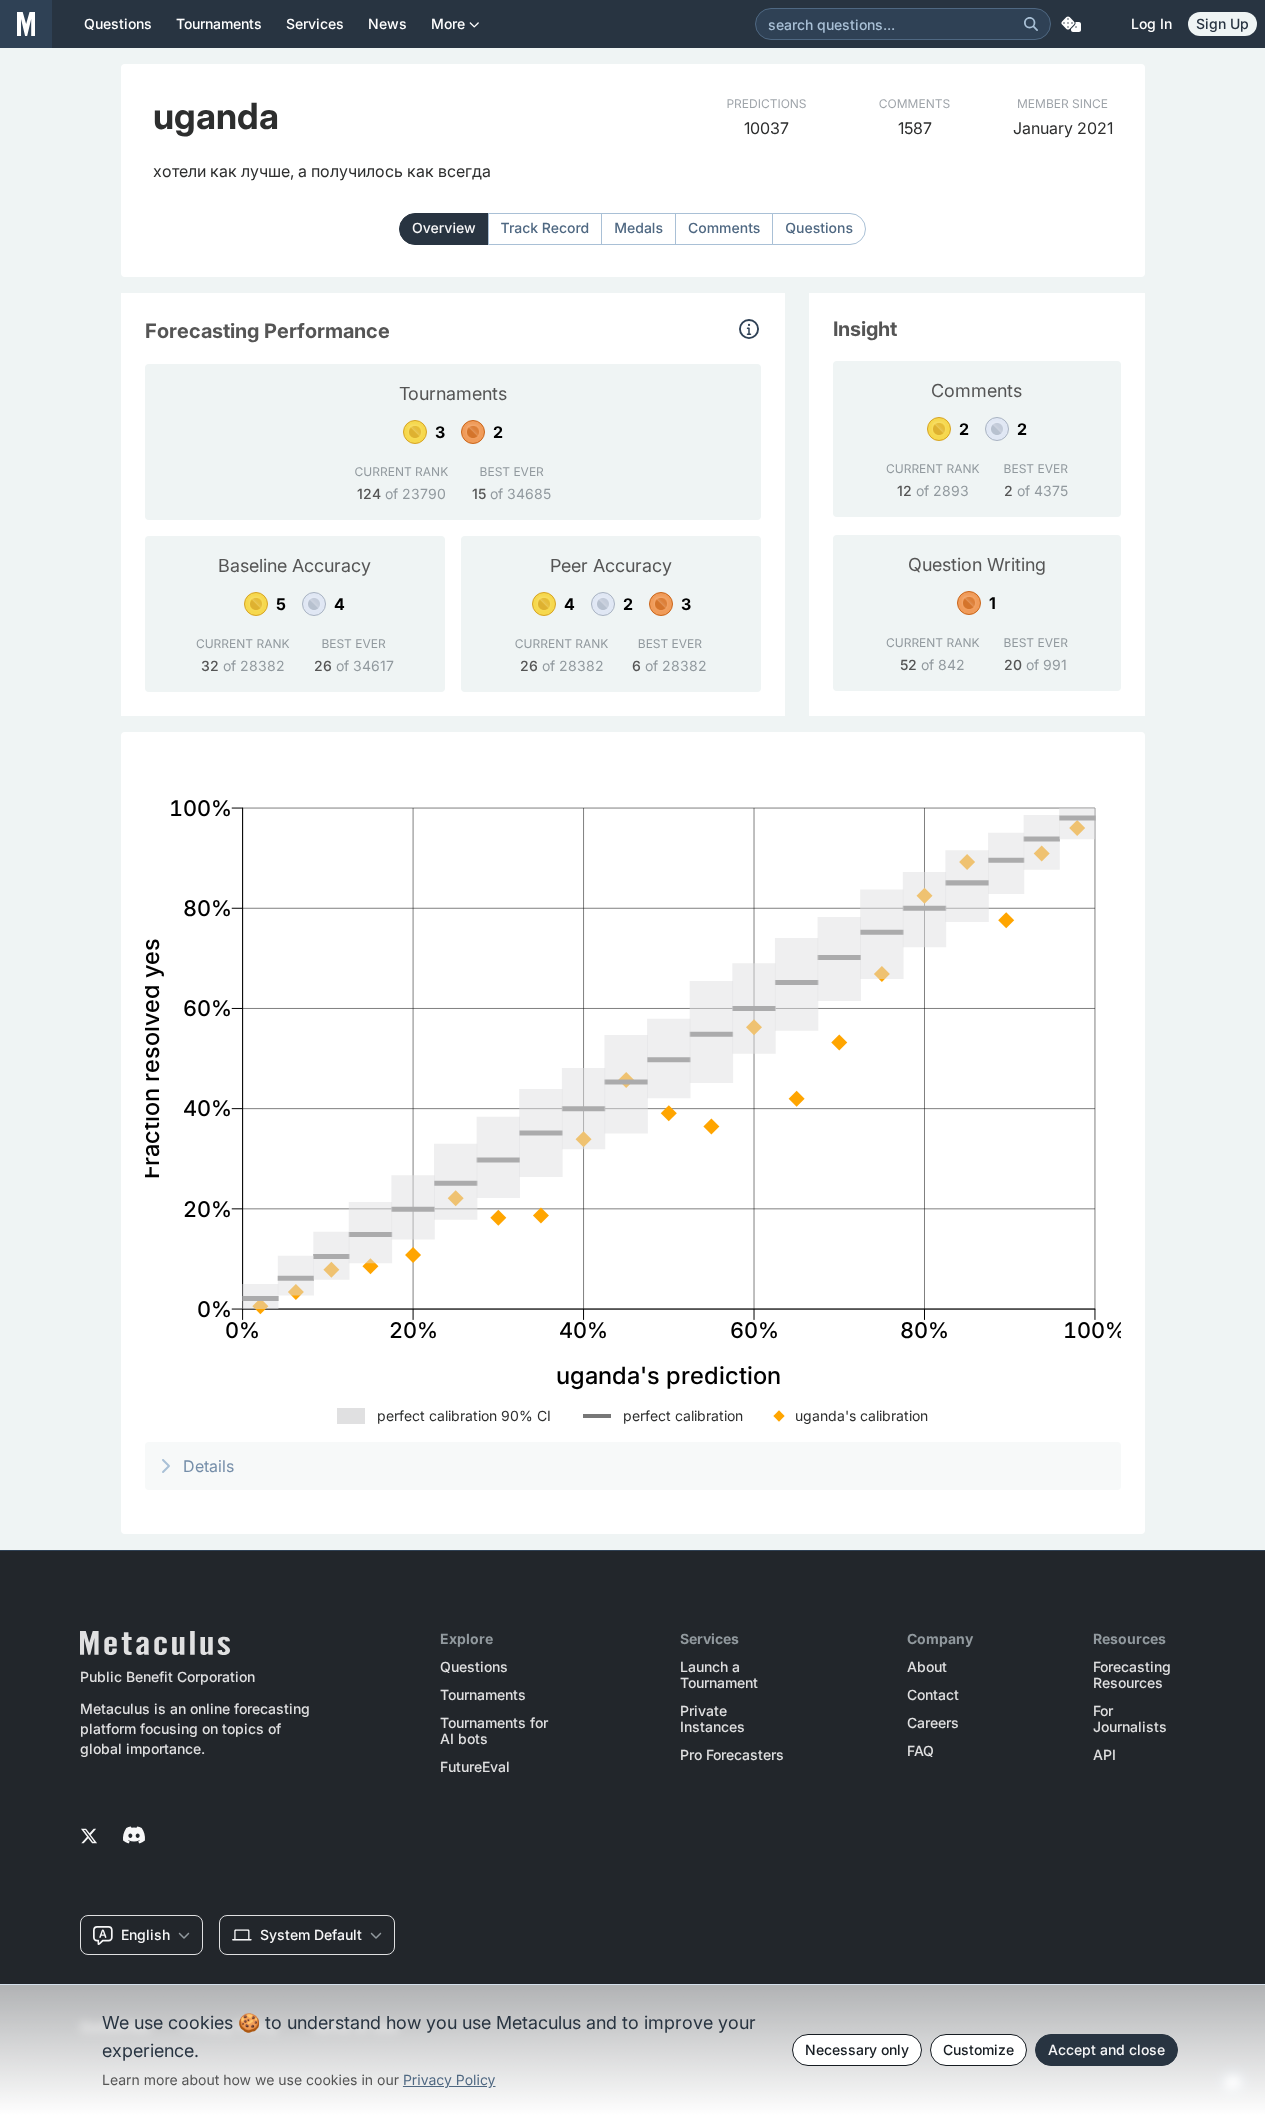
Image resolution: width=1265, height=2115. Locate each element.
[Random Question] (1071, 24)
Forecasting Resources (1132, 1675)
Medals (638, 228)
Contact (933, 1695)
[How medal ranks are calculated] (749, 329)
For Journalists (1130, 1719)
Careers (933, 1723)
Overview (444, 228)
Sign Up (1222, 23)
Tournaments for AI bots (494, 1731)
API (1104, 1755)
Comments (724, 228)
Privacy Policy (449, 2080)
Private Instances (712, 1719)
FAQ (920, 1751)
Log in (1151, 23)
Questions (819, 228)
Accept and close (1106, 2049)
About (927, 1667)
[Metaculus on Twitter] (89, 1837)
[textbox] (322, 171)
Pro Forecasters (732, 1755)
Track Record (545, 228)
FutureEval (475, 1767)
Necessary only (857, 2049)
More (448, 23)
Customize (978, 2049)
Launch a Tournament (719, 1675)
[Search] (1031, 24)
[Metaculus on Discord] (134, 1837)
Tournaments (483, 1695)
